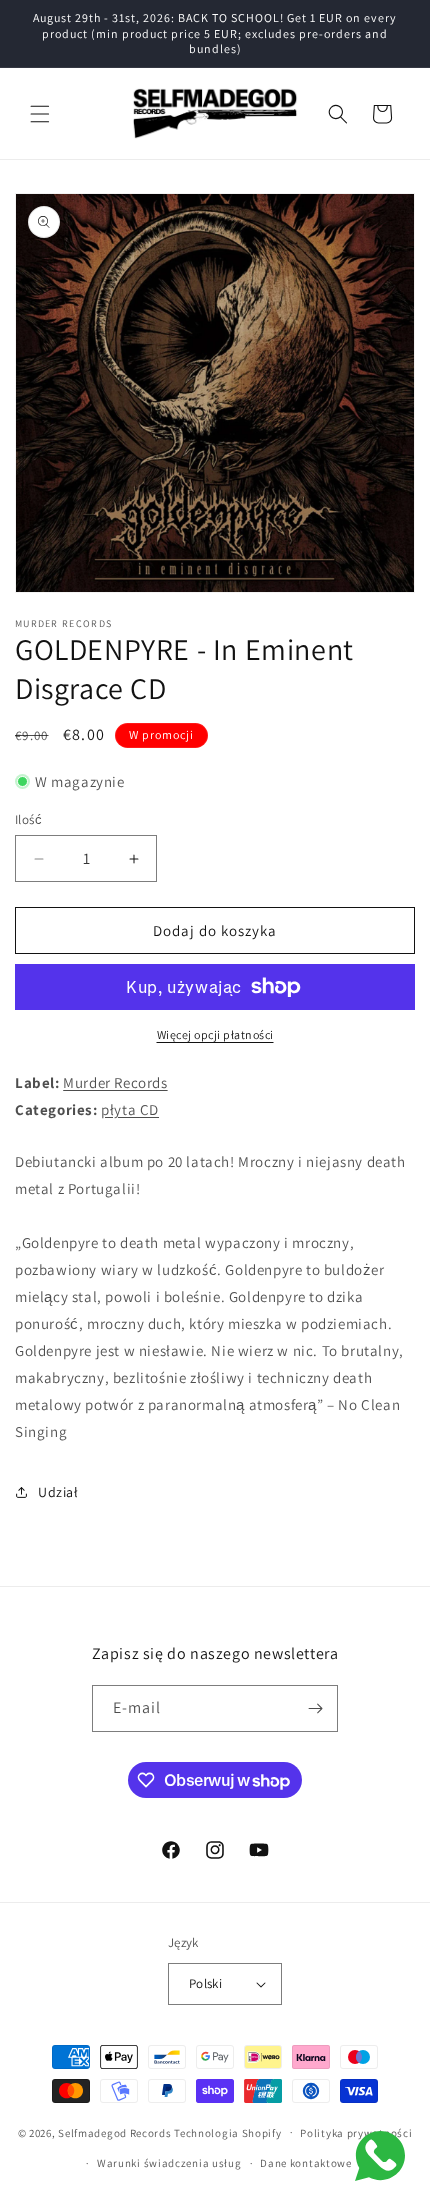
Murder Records (115, 1082)
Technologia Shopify (227, 2132)
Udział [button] (58, 1492)
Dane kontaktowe (306, 2163)
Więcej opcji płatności (215, 1034)
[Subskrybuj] (315, 1708)
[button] (40, 114)
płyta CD (130, 1109)
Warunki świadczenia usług (169, 2163)
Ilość (28, 819)
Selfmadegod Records (114, 2132)
